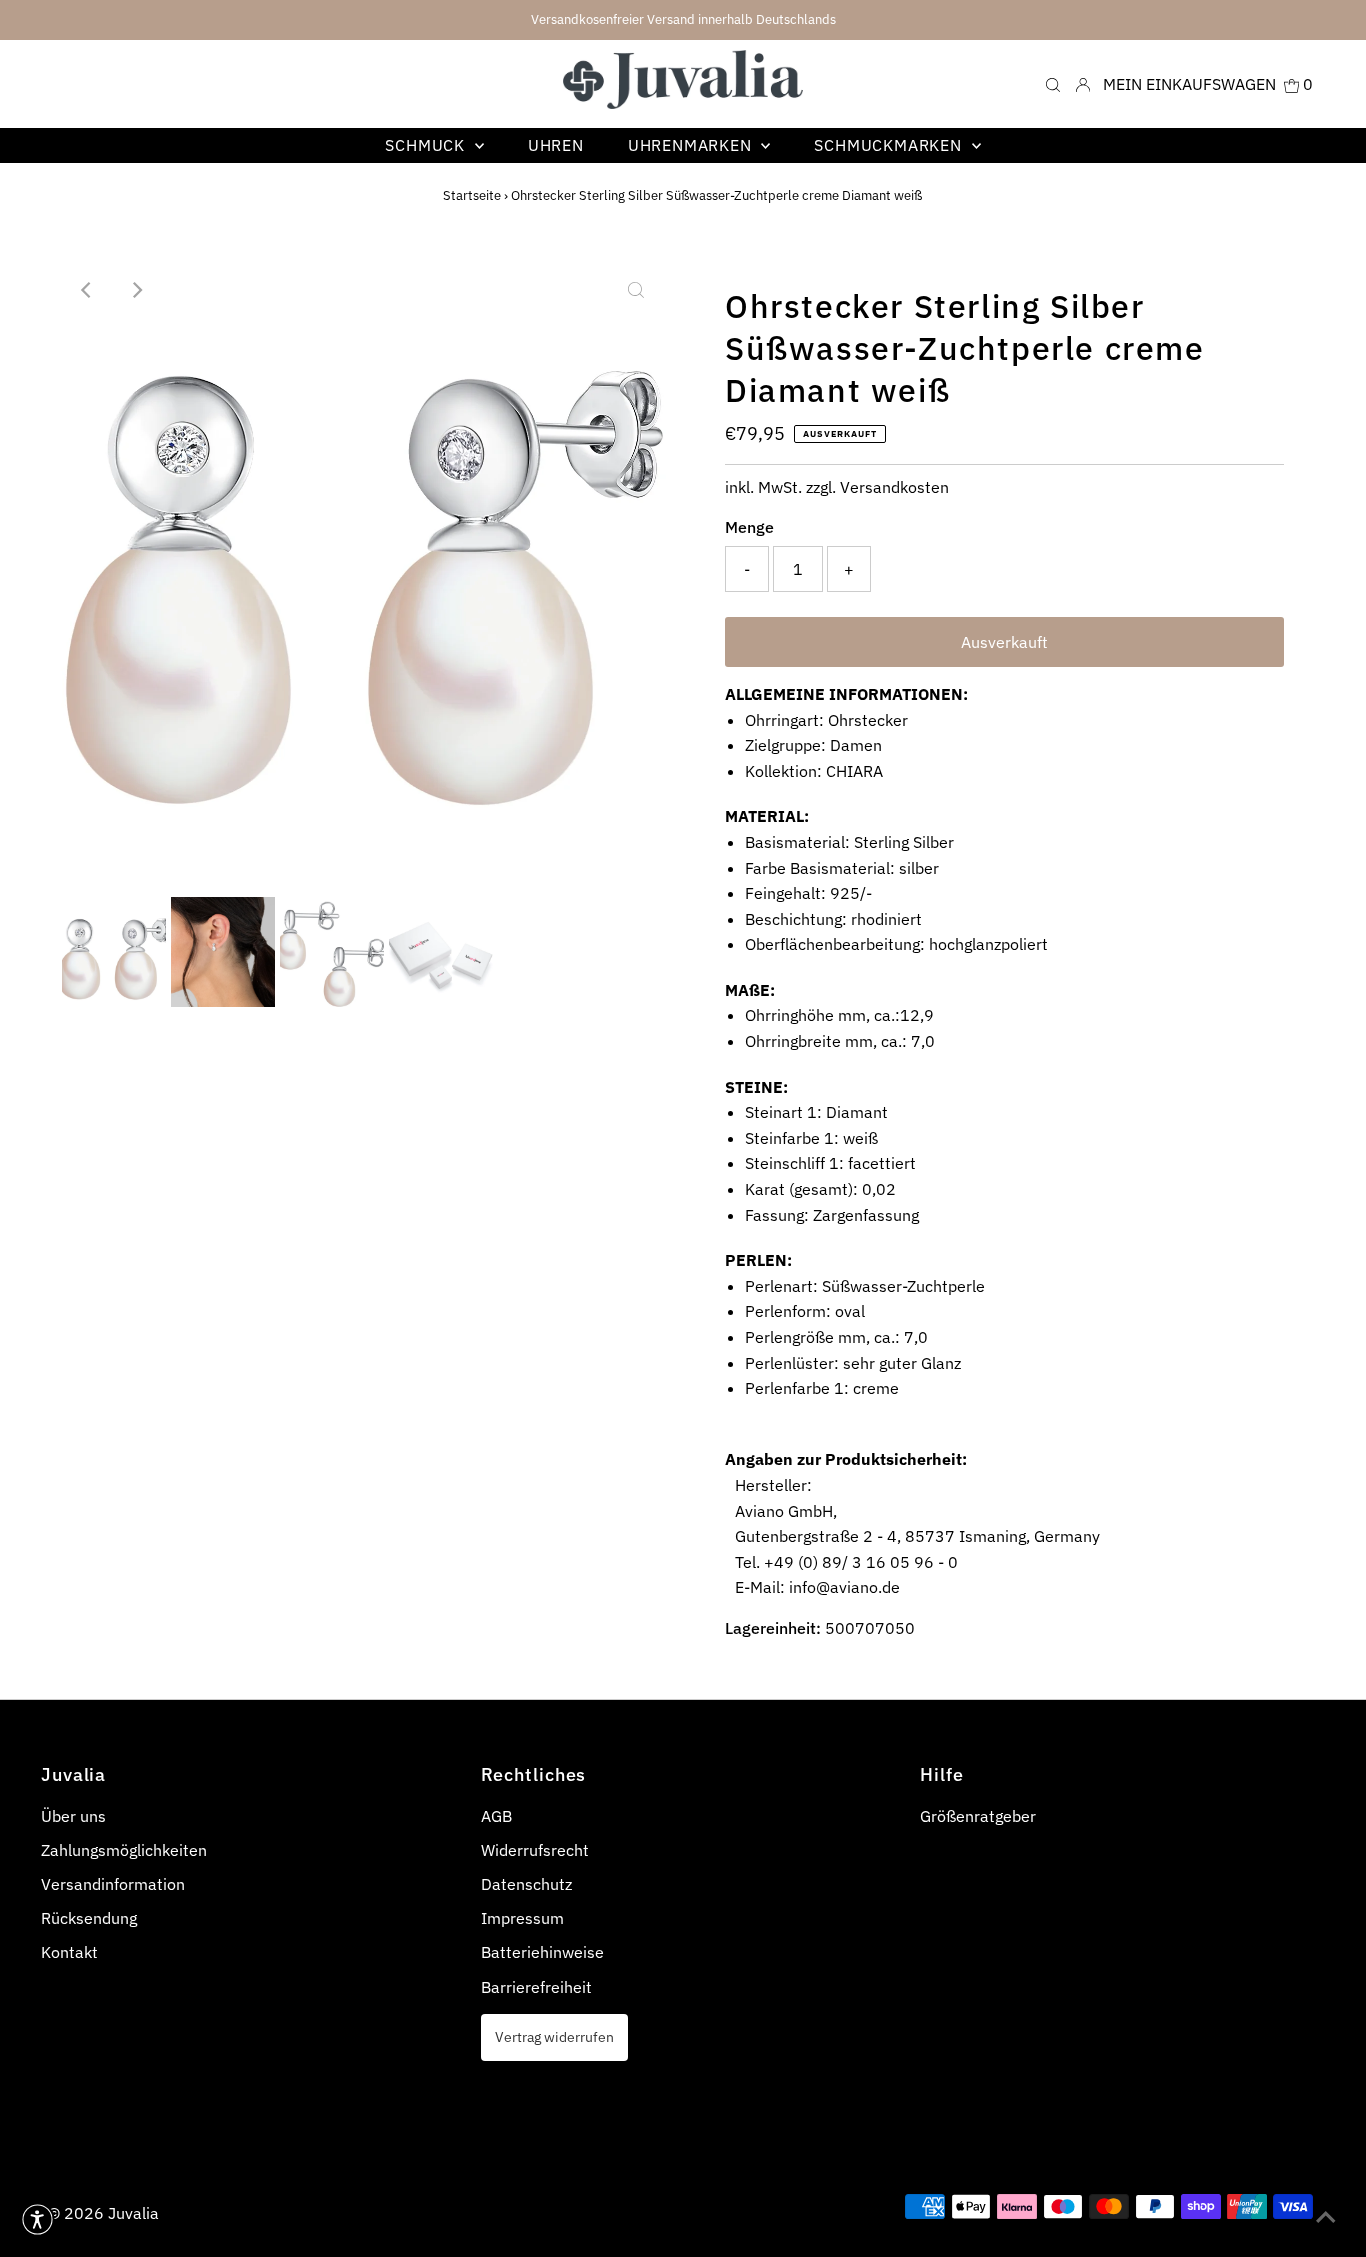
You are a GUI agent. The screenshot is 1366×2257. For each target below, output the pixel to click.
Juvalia (133, 2213)
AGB (496, 1816)
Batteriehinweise (542, 1952)
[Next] (136, 290)
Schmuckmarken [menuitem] (890, 145)
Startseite (472, 195)
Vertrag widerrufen (554, 2036)
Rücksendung (89, 1918)
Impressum (522, 1918)
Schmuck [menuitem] (427, 145)
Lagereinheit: (773, 1628)
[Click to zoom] (636, 290)
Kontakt (69, 1952)
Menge (749, 527)
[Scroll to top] (1326, 2217)
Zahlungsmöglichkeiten (124, 1850)
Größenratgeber (978, 1816)
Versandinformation (113, 1884)
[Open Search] (1053, 83)
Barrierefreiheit (536, 1987)
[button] (37, 2219)
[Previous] (87, 290)
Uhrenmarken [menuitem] (692, 145)
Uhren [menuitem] (556, 145)
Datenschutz (526, 1884)
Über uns (73, 1816)
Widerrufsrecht (535, 1850)
